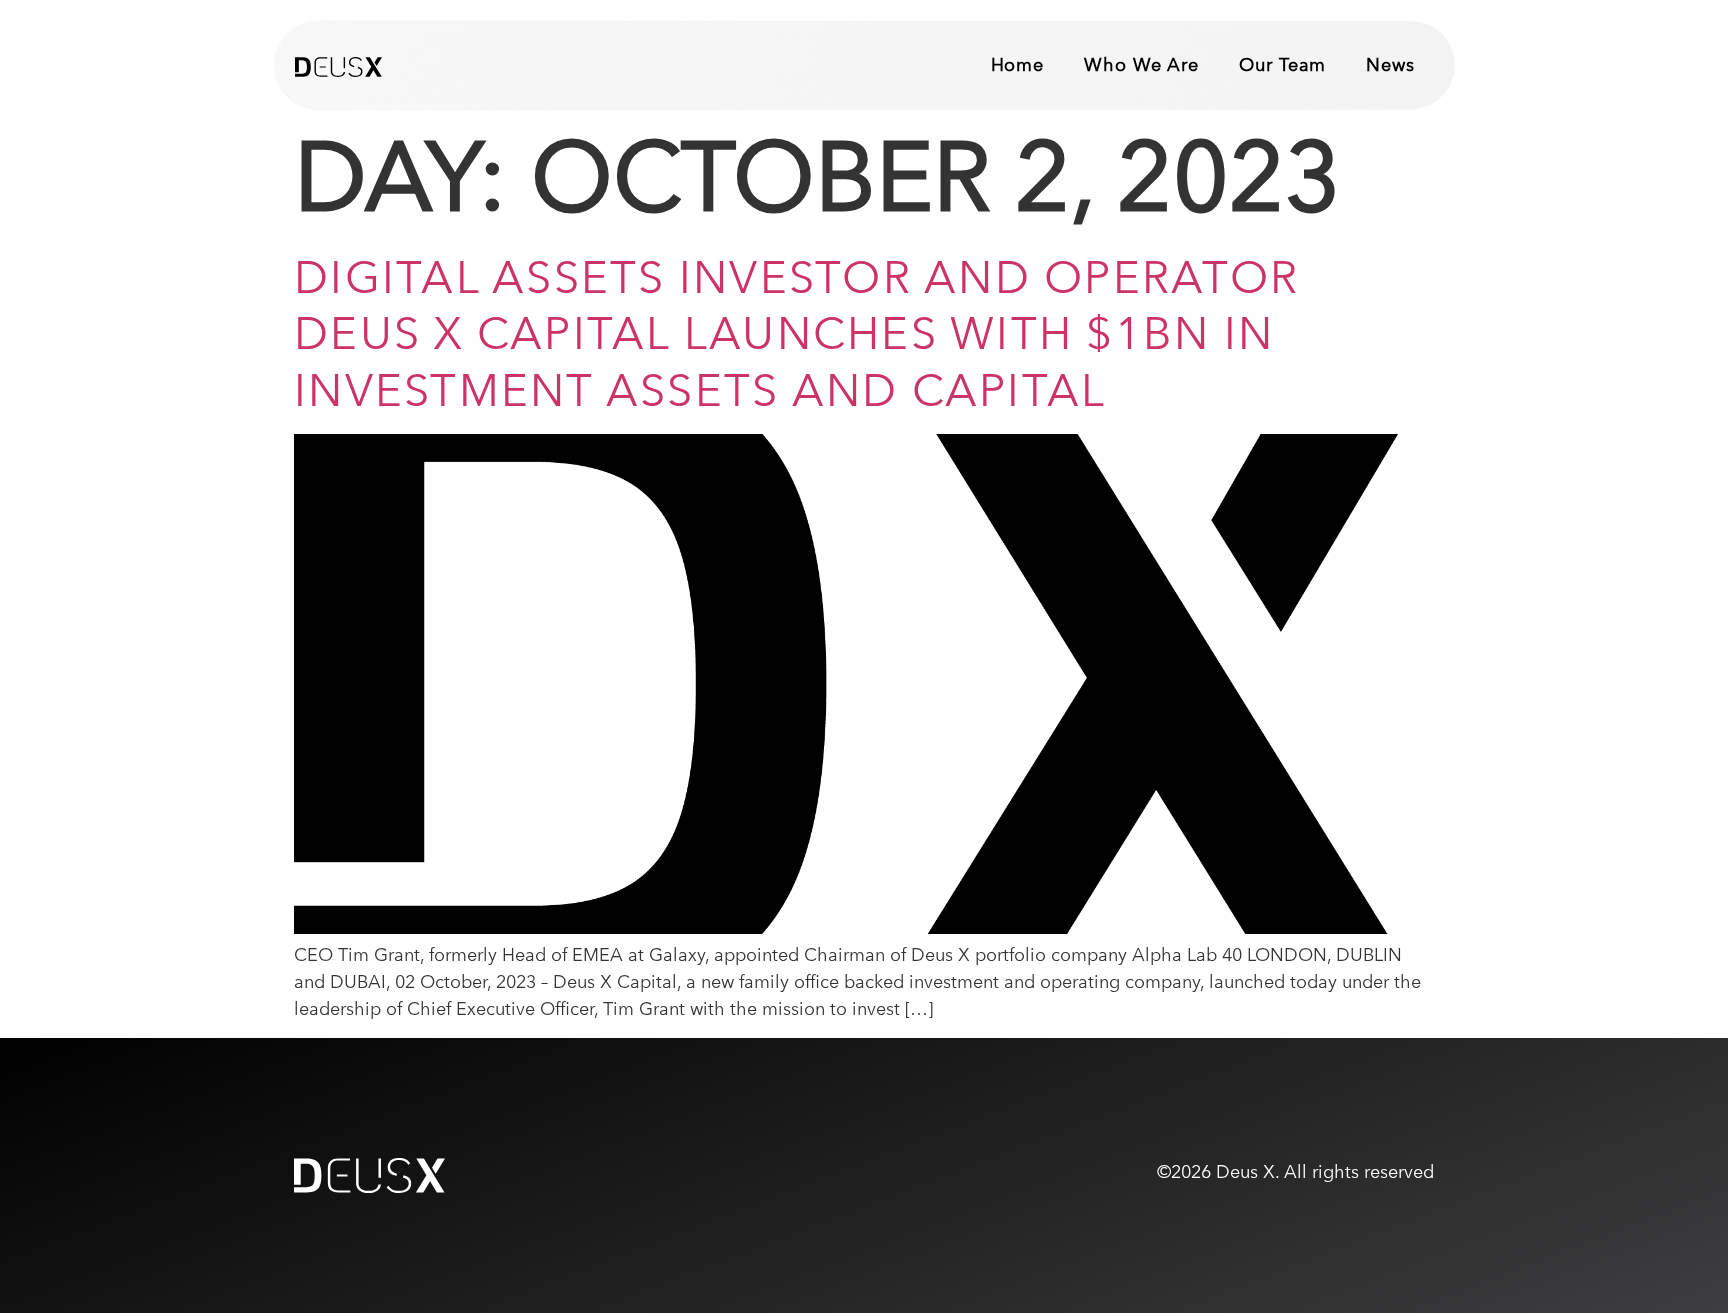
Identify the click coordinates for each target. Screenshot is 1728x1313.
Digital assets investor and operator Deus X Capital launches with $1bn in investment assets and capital (796, 333)
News (1390, 64)
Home (1018, 64)
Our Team (1282, 64)
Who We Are (1141, 64)
